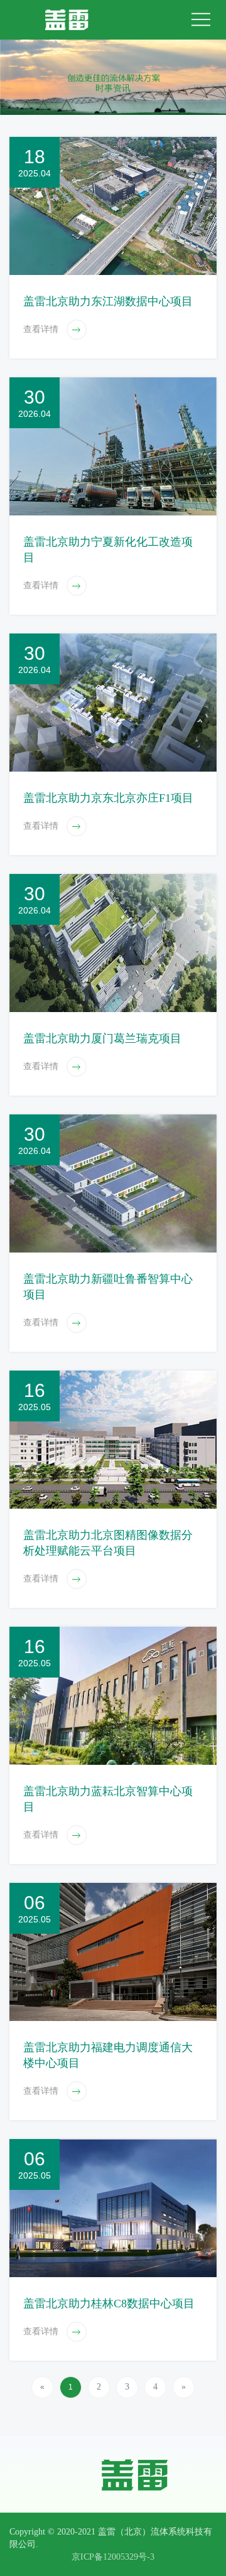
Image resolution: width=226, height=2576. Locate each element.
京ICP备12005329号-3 (113, 2557)
